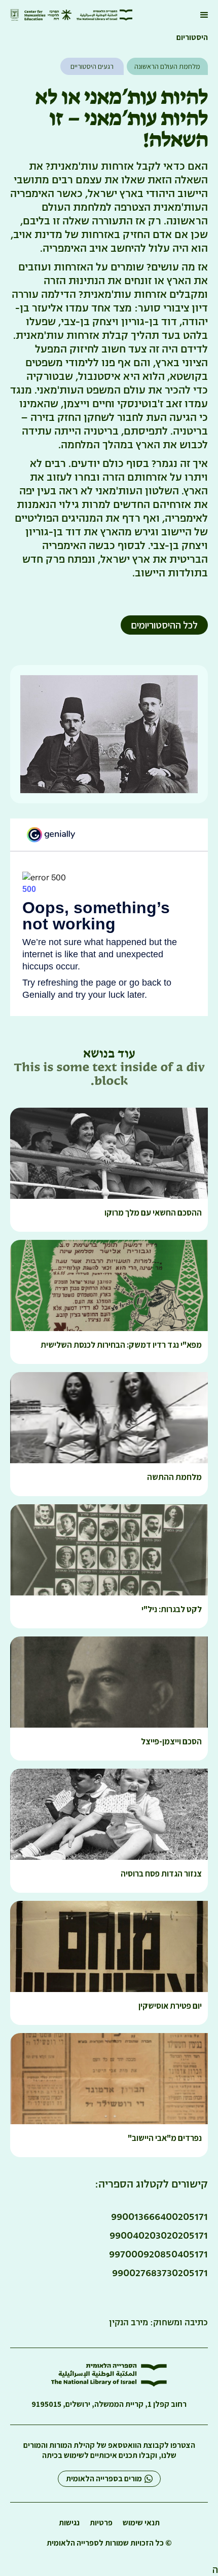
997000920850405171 (158, 2254)
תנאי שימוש (141, 2523)
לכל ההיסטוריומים (164, 625)
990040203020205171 (159, 2235)
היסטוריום (192, 37)
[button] (204, 15)
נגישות (69, 2523)
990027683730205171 (160, 2273)
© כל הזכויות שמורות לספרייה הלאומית (109, 2543)
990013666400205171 (159, 2216)
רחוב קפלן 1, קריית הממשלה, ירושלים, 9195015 (109, 2404)
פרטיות (101, 2523)
